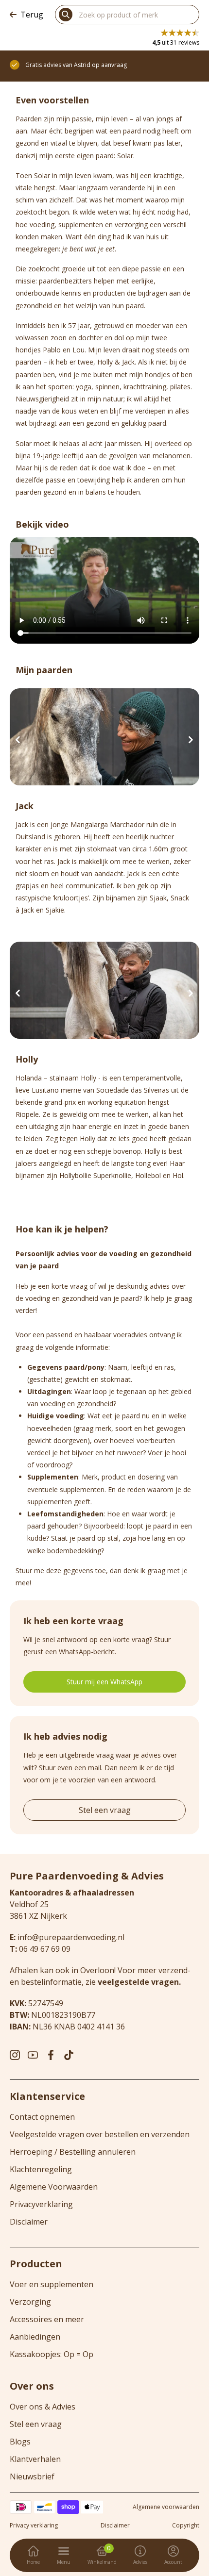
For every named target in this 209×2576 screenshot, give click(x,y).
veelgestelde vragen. (139, 1982)
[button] (18, 740)
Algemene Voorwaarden (54, 2187)
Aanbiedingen (35, 2337)
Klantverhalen (35, 2459)
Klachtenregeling (41, 2169)
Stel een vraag (105, 1810)
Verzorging (30, 2302)
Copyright (186, 2526)
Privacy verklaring (34, 2526)
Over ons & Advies (43, 2407)
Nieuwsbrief (32, 2476)
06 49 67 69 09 (45, 1949)
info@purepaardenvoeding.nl (71, 1937)
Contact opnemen (42, 2117)
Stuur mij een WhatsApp (104, 1682)
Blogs (20, 2442)
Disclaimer (29, 2222)
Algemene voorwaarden (166, 2507)
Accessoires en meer (47, 2319)
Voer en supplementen (52, 2284)
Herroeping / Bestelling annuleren (73, 2152)
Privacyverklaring (41, 2204)
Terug (32, 15)
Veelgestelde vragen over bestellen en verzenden (100, 2134)
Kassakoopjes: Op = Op (52, 2354)
